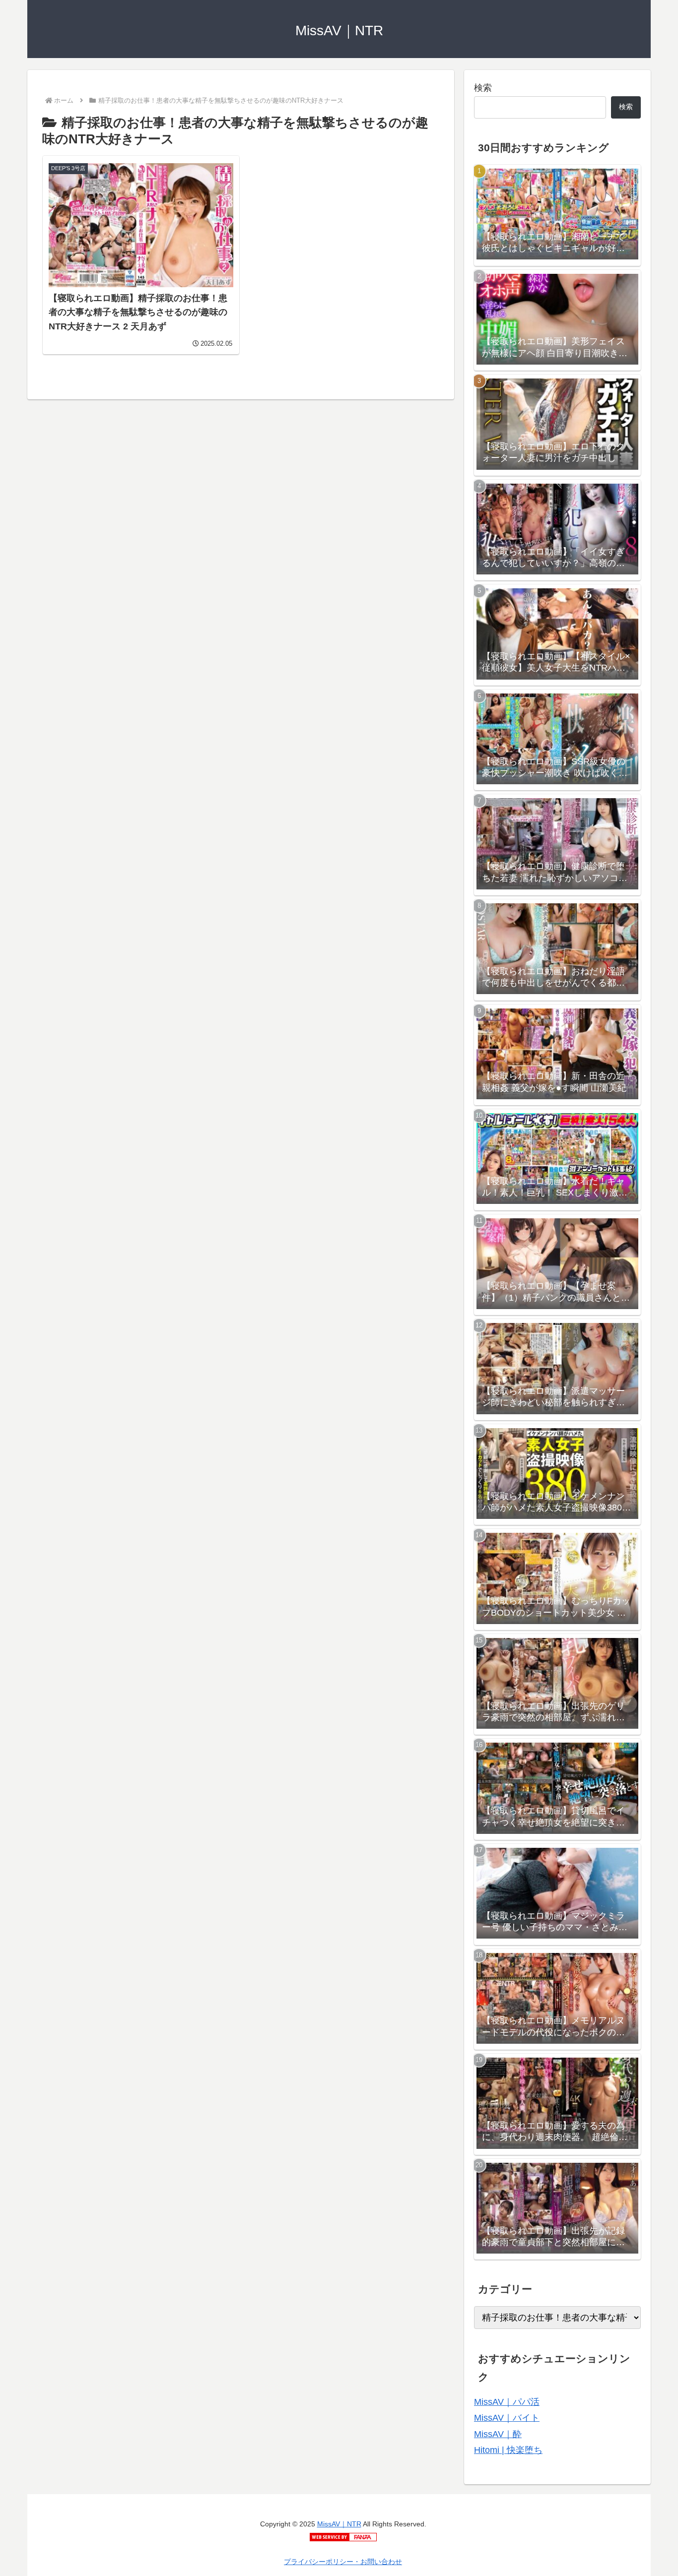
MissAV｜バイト (507, 2418)
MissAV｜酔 (498, 2434)
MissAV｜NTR (339, 2524)
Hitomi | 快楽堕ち (508, 2450)
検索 (483, 88)
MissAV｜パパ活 (507, 2402)
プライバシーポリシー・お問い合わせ (343, 2562)
